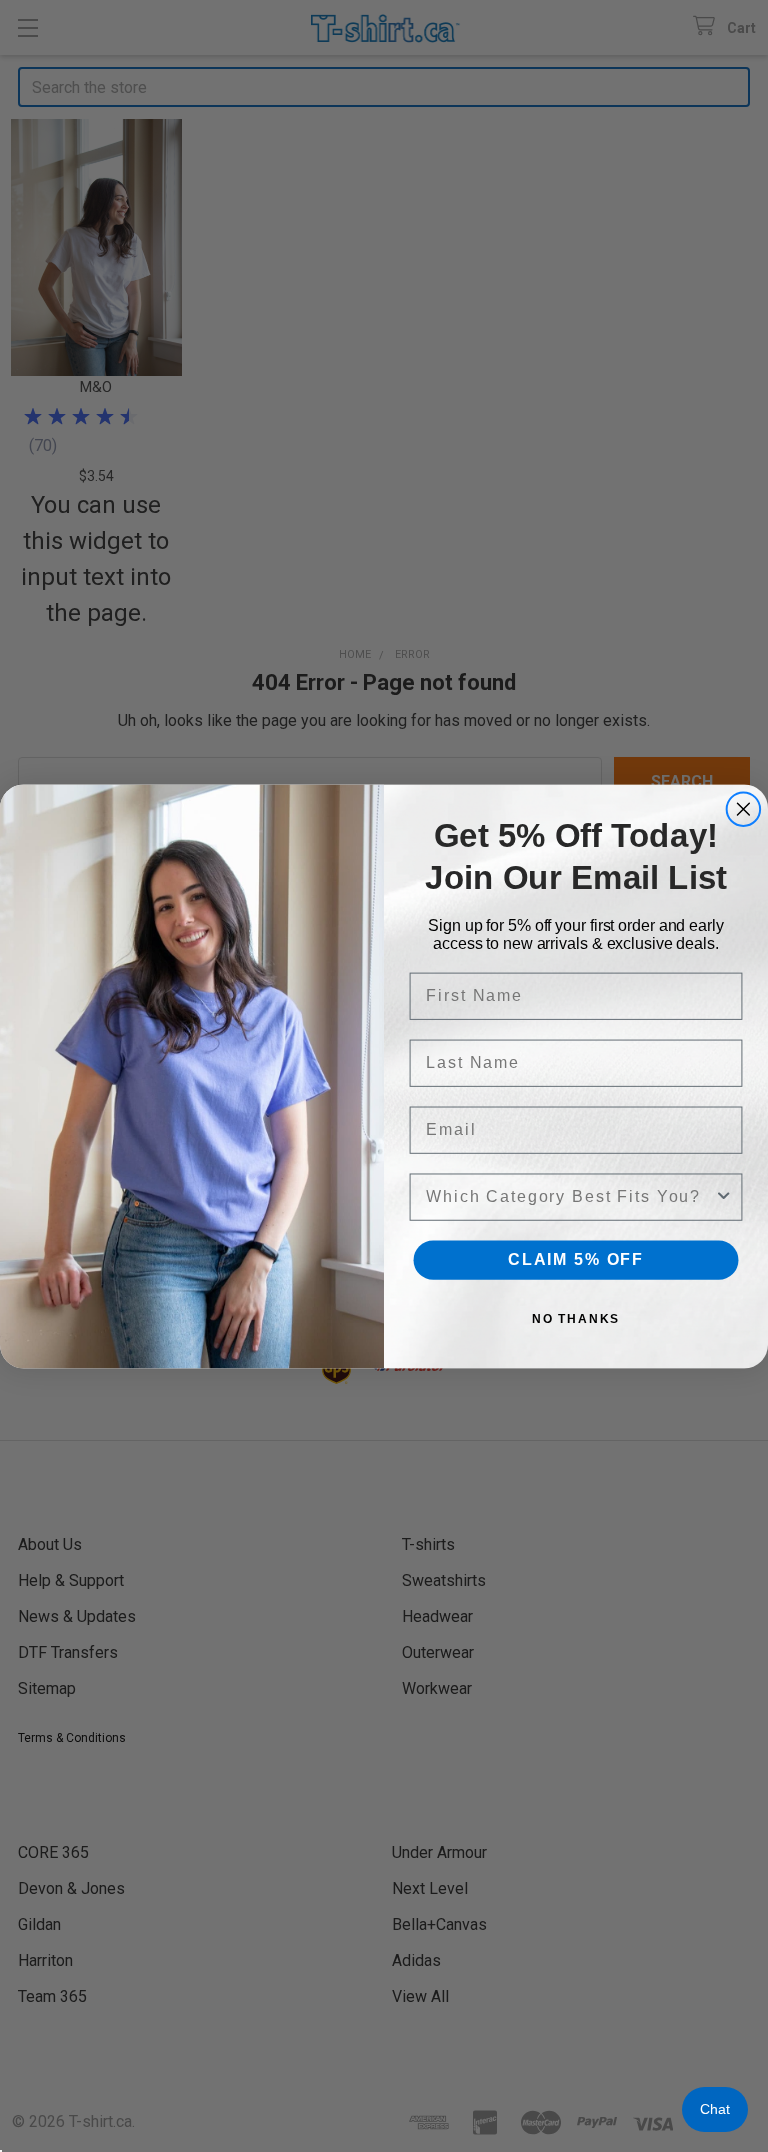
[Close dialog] (744, 809)
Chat (715, 2109)
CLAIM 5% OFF (576, 1259)
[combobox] (570, 1196)
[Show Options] (724, 1196)
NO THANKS (576, 1319)
